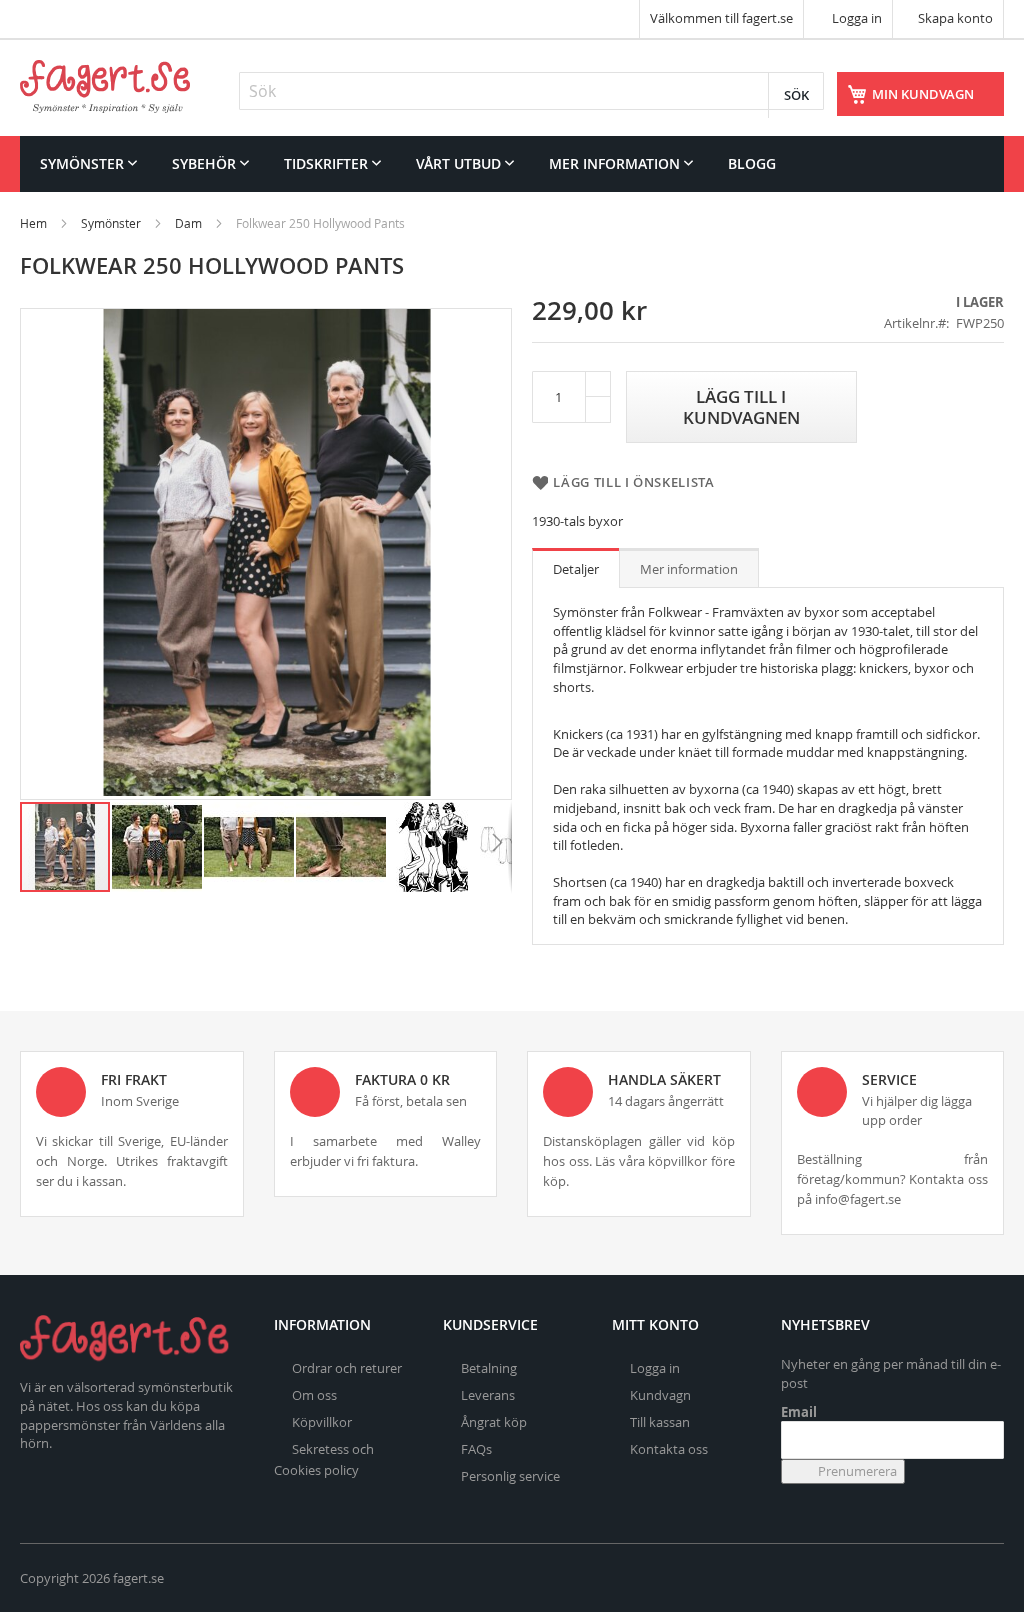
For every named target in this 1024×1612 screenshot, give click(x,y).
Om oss (314, 1395)
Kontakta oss (669, 1449)
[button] (158, 847)
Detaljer (576, 569)
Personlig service (510, 1476)
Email (799, 1412)
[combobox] (531, 91)
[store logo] (105, 86)
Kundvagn (660, 1395)
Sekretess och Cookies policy (324, 1459)
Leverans (488, 1395)
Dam (188, 223)
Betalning (489, 1368)
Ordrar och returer (347, 1368)
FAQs (476, 1449)
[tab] (576, 568)
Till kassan (660, 1422)
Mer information (689, 569)
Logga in (855, 18)
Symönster (111, 223)
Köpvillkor (322, 1422)
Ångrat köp (494, 1422)
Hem (33, 223)
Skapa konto (955, 18)
